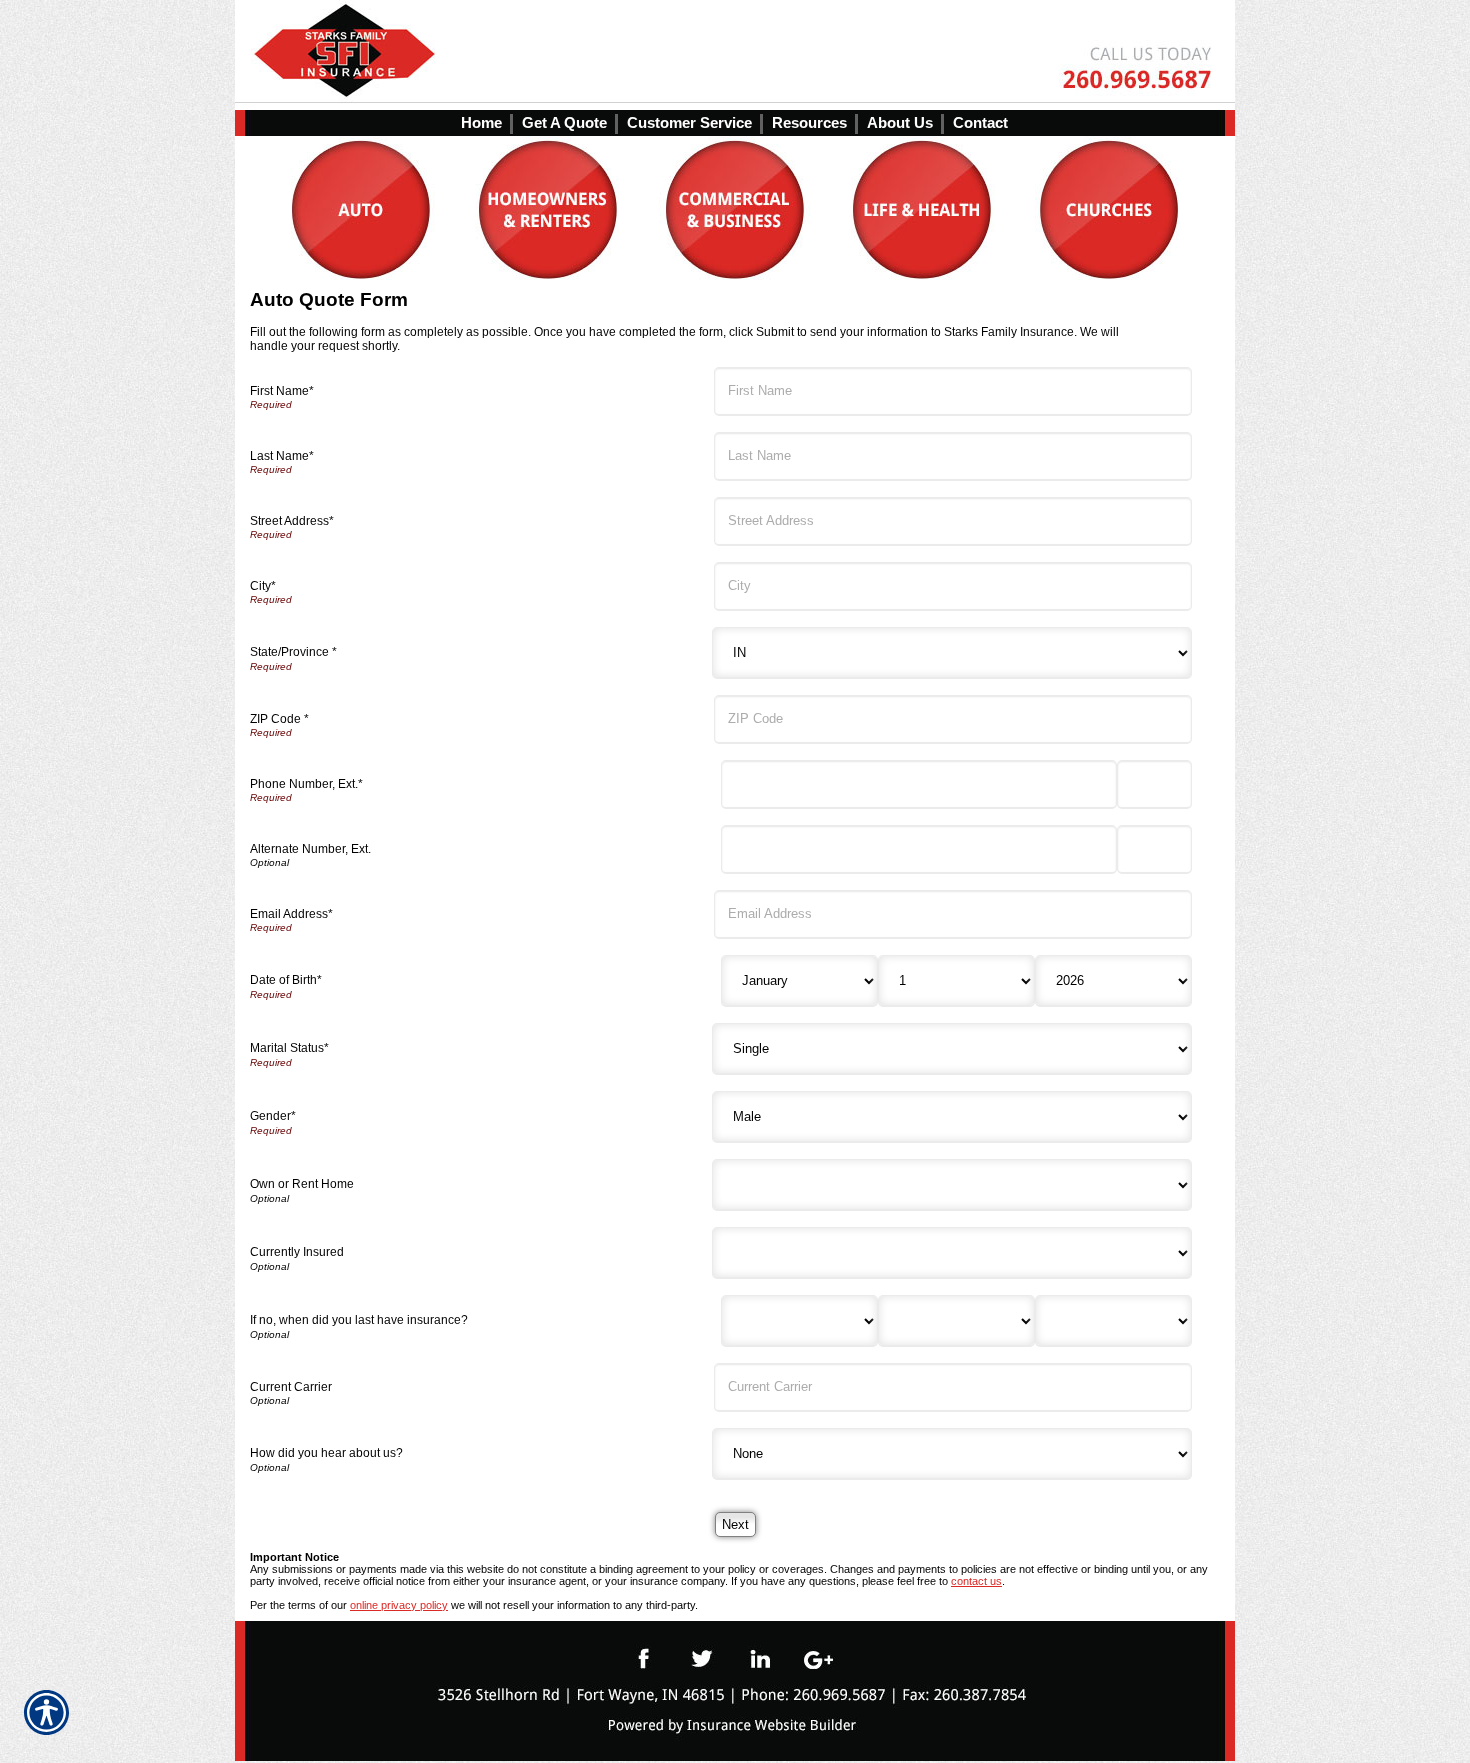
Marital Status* (289, 1048)
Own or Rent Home (302, 1184)
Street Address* (292, 521)
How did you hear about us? (326, 1453)
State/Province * (293, 652)
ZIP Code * (279, 719)
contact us (976, 1581)
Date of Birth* (286, 980)
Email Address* (291, 914)
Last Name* (282, 456)
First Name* (282, 391)
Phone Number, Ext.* (306, 784)
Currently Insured (297, 1252)
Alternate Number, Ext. (310, 849)
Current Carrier (291, 1387)
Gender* (273, 1116)
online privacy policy (399, 1605)
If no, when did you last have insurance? (359, 1320)
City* (263, 586)
